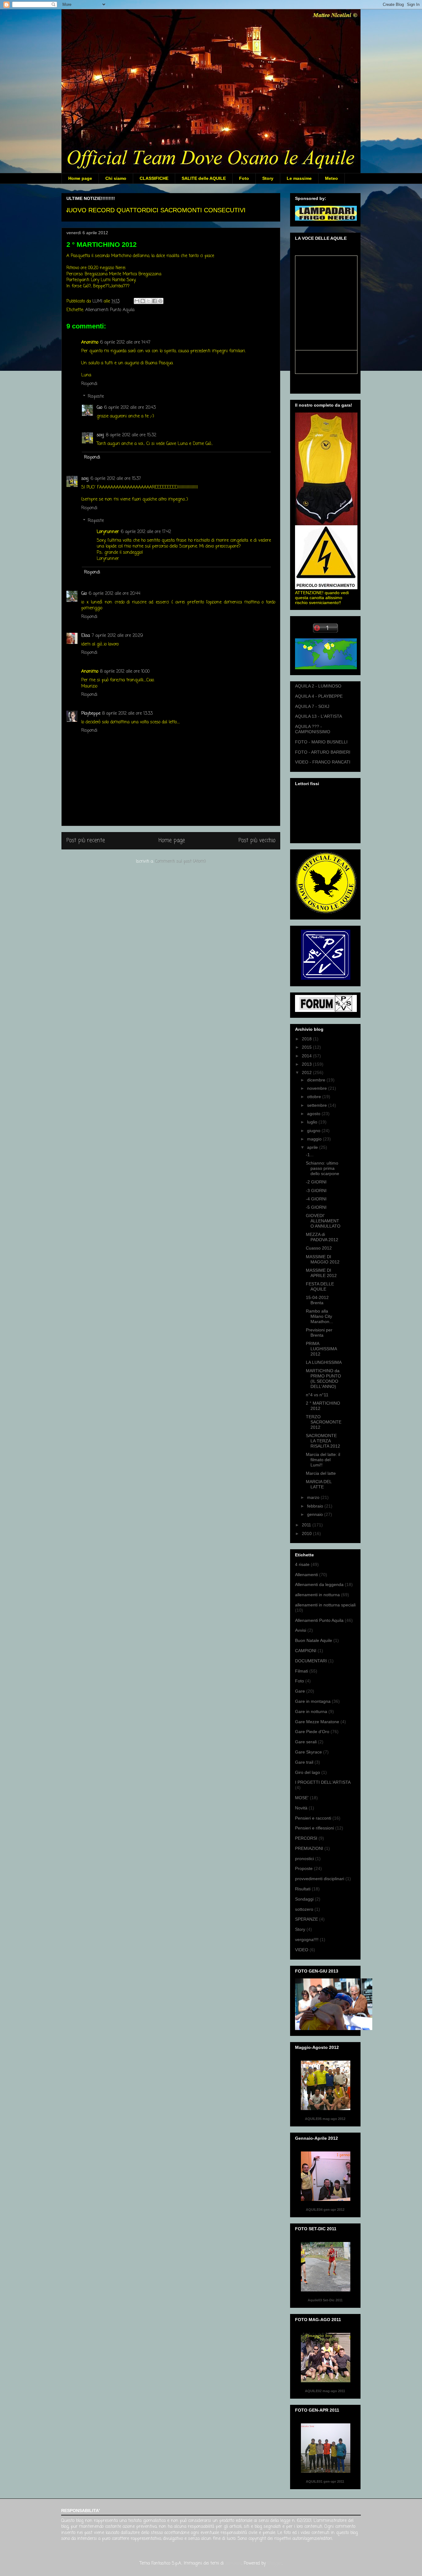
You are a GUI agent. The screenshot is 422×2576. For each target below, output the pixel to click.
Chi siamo (116, 178)
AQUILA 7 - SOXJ (312, 706)
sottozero (304, 1909)
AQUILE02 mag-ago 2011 (325, 2391)
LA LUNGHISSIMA (324, 1362)
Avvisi (301, 1630)
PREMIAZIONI (309, 1848)
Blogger (274, 2563)
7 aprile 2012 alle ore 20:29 (117, 636)
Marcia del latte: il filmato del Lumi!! (323, 1460)
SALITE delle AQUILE (204, 178)
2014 (307, 1056)
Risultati (303, 1889)
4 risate (302, 1564)
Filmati (302, 1671)
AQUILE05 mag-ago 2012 (325, 2119)
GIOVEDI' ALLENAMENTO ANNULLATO (323, 1221)
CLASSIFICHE (154, 178)
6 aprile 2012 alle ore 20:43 (130, 408)
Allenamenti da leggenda (319, 1584)
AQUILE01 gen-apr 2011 (325, 2481)
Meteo (331, 178)
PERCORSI (306, 1838)
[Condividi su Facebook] (154, 301)
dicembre (317, 1080)
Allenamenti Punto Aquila (110, 310)
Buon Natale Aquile (314, 1640)
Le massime (299, 178)
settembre (318, 1105)
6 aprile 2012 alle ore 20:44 (114, 594)
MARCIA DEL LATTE (319, 1484)
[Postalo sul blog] (143, 301)
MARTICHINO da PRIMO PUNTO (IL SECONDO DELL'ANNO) (323, 1378)
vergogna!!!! (307, 1939)
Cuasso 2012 (319, 1248)
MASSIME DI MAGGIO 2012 (323, 1259)
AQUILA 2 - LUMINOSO (318, 686)
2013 (307, 1064)
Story (268, 178)
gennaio (316, 1514)
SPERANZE (306, 1919)
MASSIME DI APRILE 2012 (321, 1273)
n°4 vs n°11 (317, 1395)
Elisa (86, 636)
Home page (80, 178)
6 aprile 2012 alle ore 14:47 (125, 343)
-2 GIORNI (316, 1182)
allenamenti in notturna (317, 1595)
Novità (301, 1808)
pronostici (304, 1859)
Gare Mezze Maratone (317, 1722)
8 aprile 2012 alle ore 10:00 (125, 672)
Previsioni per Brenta (319, 1332)
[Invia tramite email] (137, 301)
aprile (313, 1147)
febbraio (316, 1506)
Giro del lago (308, 1772)
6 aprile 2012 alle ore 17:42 (146, 532)
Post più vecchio (257, 841)
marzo (314, 1497)
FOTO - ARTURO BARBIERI (323, 752)
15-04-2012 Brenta (317, 1300)
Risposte (96, 397)
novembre (318, 1088)
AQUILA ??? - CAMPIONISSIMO (313, 729)
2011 (307, 1525)
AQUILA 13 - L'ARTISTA (319, 716)
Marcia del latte (321, 1473)
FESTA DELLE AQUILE (320, 1286)
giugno (314, 1131)
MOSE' (302, 1798)
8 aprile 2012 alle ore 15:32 (131, 435)
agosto (314, 1114)
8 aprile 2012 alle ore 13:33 (127, 714)
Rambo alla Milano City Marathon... (319, 1316)
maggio (315, 1139)
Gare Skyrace (308, 1752)
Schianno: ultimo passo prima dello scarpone (323, 1168)
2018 (307, 1039)
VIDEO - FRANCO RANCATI (323, 762)
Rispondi (89, 384)
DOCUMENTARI (311, 1661)
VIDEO (302, 1950)
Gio (99, 408)
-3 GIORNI (316, 1191)
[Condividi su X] (149, 301)
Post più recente (86, 841)
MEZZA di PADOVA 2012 (322, 1237)
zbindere (233, 2563)
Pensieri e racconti (313, 1818)
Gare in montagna (313, 1701)
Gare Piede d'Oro (312, 1732)
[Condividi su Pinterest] (160, 301)
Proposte (304, 1868)
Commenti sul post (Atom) (181, 862)
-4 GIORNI (316, 1199)
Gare (300, 1691)
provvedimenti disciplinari (320, 1879)
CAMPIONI (306, 1651)
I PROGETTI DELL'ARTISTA (323, 1782)
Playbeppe (91, 714)
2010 (307, 1533)
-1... (310, 1155)
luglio (313, 1122)
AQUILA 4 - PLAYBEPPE (319, 696)
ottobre (315, 1097)
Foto (244, 178)
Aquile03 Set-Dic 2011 (325, 2300)
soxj (100, 435)
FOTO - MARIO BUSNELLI (321, 742)
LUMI (98, 301)
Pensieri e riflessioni (314, 1828)
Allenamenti (306, 1575)
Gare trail (304, 1762)
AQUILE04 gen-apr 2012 (325, 2210)
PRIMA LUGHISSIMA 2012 (321, 1349)
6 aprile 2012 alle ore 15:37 (116, 479)
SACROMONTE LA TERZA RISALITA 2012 (323, 1441)
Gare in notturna (311, 1711)
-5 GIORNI (316, 1207)
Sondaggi (304, 1899)
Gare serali (306, 1742)
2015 (307, 1047)
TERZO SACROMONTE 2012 (324, 1422)
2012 (307, 1072)
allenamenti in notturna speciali (325, 1605)
